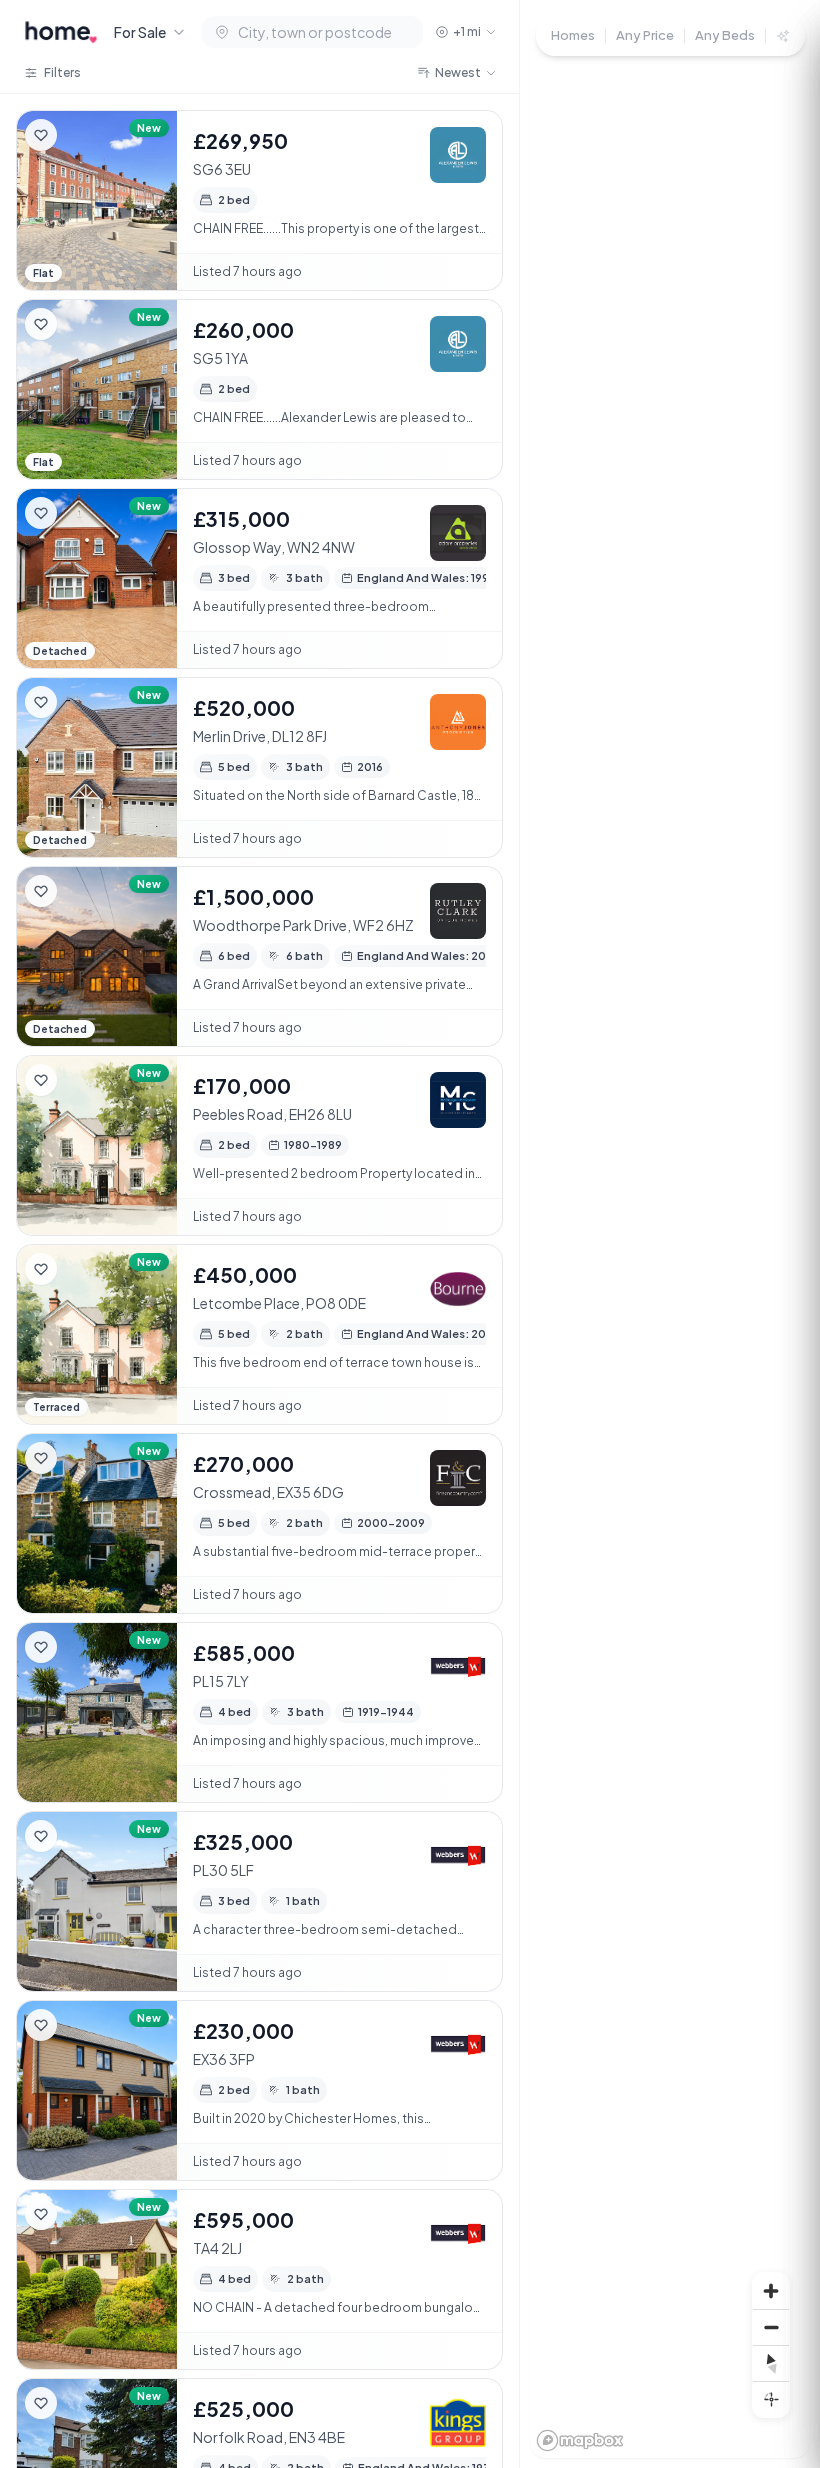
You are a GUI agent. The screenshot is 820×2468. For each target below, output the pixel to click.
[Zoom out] (771, 2327)
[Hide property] (81, 135)
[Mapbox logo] (580, 2440)
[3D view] (771, 2399)
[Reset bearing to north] (771, 2363)
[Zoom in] (771, 2291)
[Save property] (41, 135)
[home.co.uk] (61, 32)
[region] (670, 1234)
